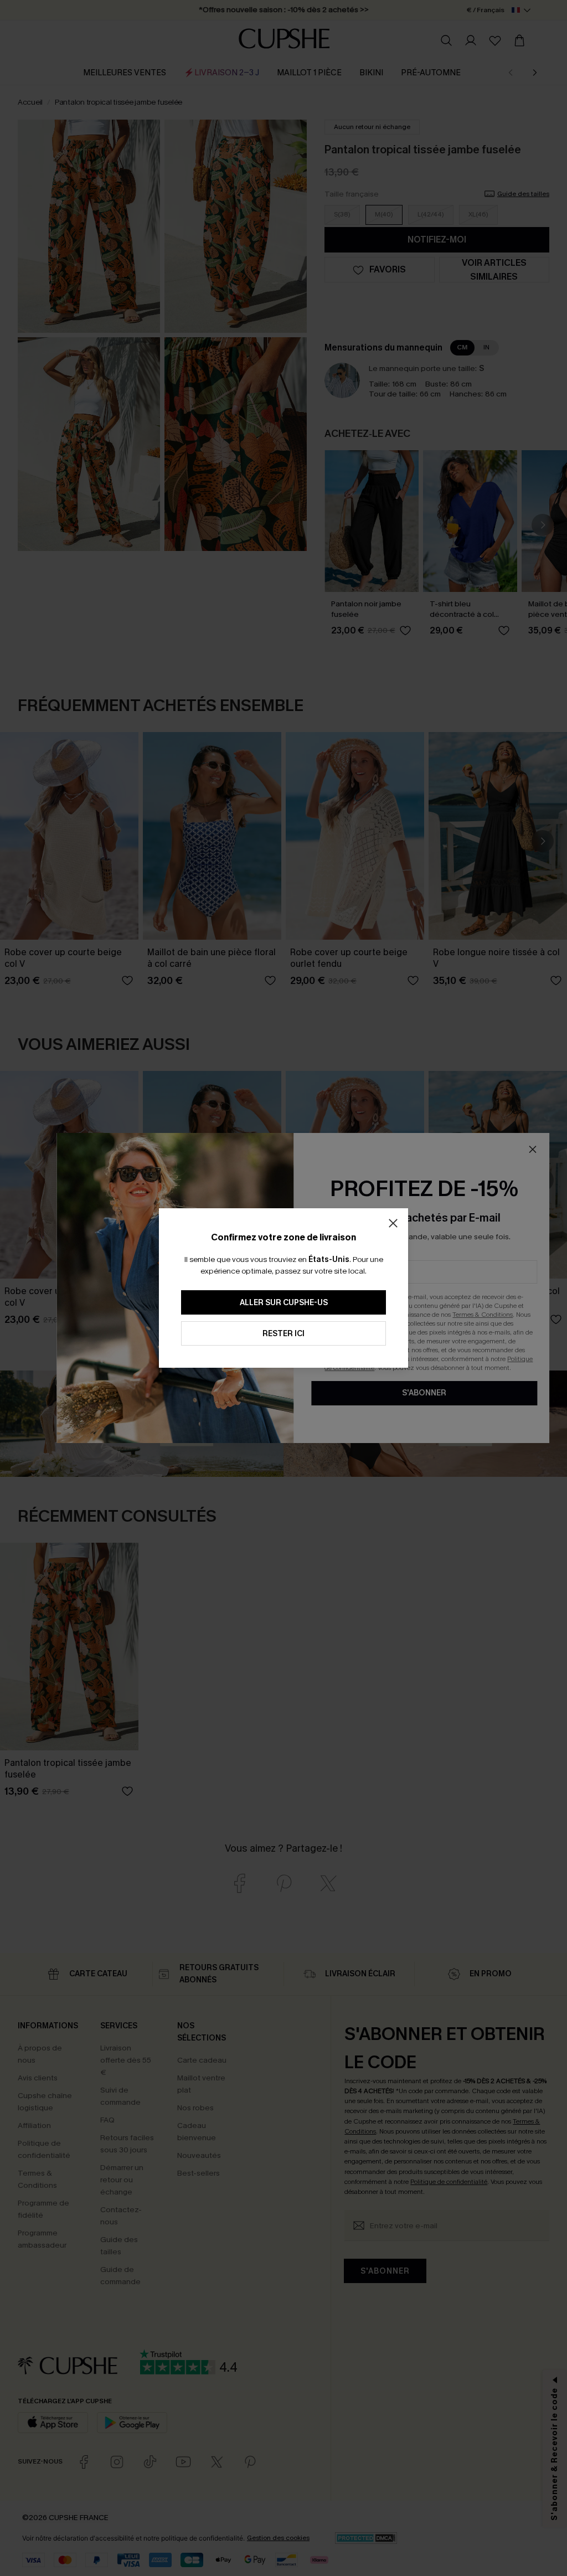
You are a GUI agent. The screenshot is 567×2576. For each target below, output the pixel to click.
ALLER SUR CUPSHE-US (284, 1303)
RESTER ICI (283, 1334)
